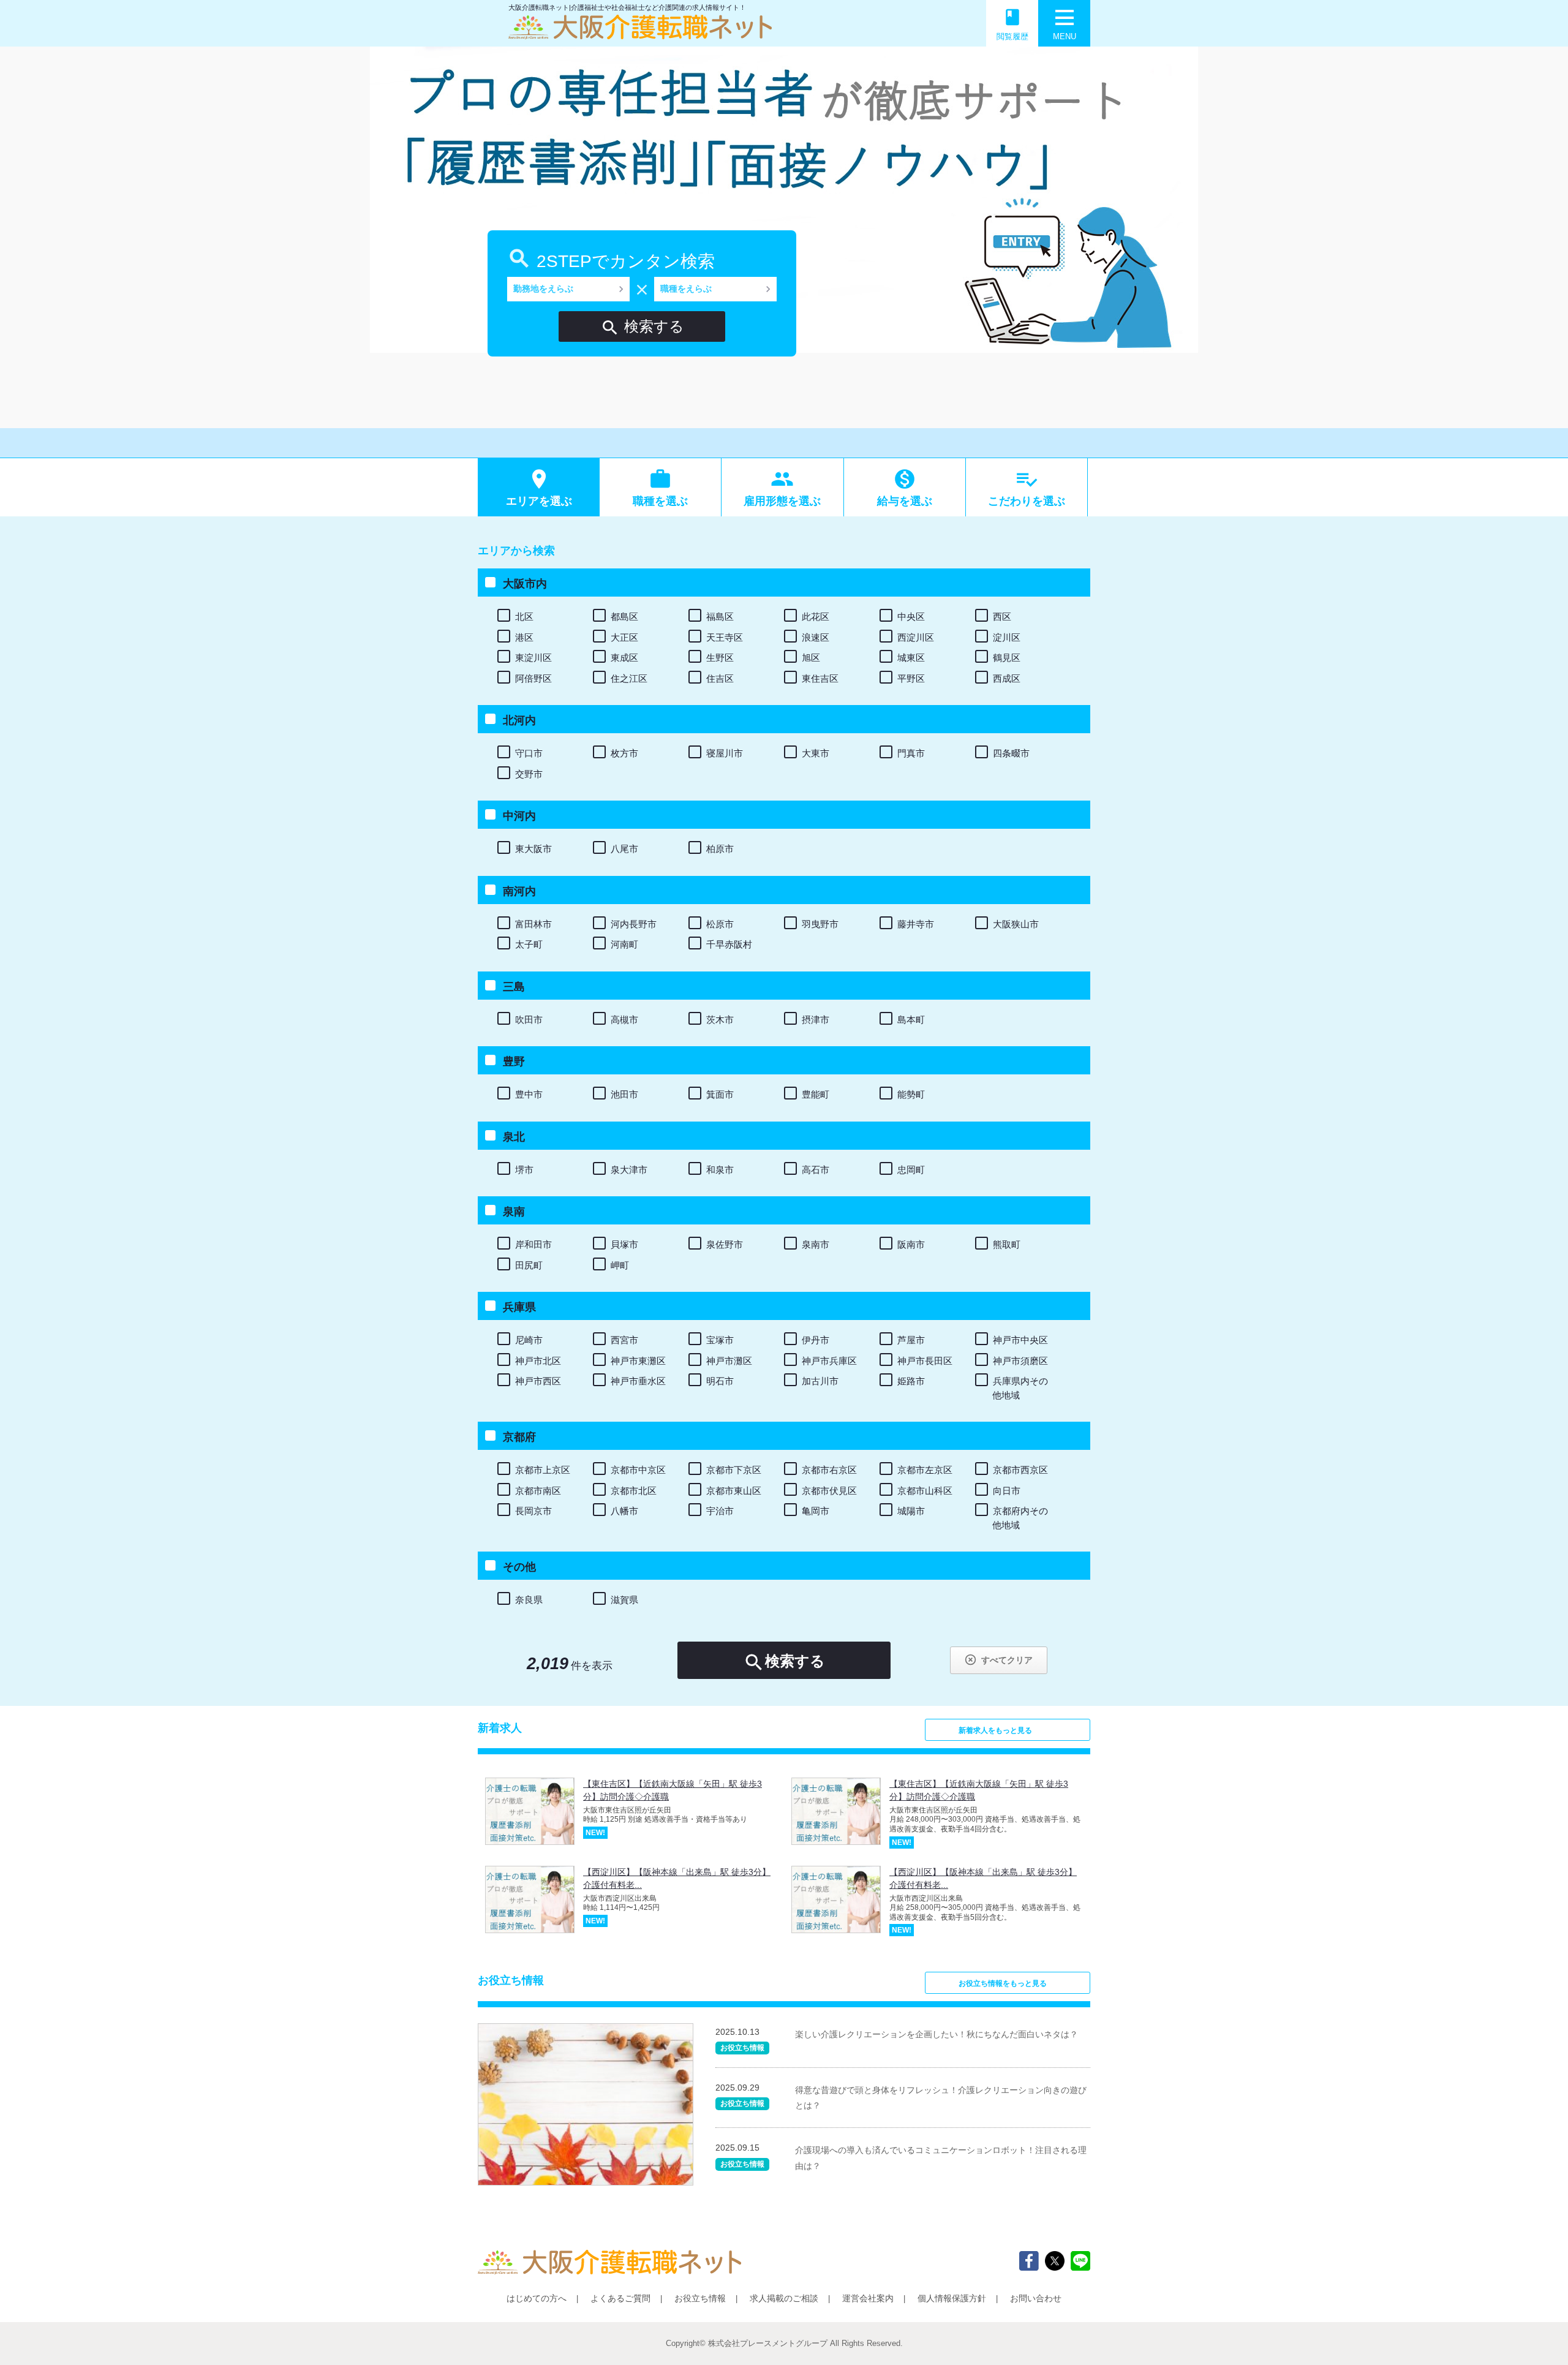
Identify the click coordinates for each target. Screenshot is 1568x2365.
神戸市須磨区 (1020, 1361)
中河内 (519, 816)
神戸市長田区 (925, 1361)
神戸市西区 (538, 1381)
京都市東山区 (734, 1491)
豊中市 (529, 1094)
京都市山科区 (925, 1491)
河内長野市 (634, 924)
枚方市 (624, 753)
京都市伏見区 (829, 1491)
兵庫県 (519, 1307)
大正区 (624, 637)
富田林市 (533, 924)
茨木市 (720, 1020)
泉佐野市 (725, 1244)
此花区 (816, 617)
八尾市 (624, 849)
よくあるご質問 (620, 2298)
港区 (524, 637)
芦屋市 (911, 1340)
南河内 (519, 891)
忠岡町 (911, 1170)
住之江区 (629, 678)
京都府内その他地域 (1020, 1518)
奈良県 (529, 1600)
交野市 (529, 774)
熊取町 (1007, 1244)
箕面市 (720, 1094)
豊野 (514, 1062)
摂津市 (816, 1020)
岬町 (620, 1265)
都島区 (624, 617)
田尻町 (529, 1265)
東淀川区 (533, 658)
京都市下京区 (734, 1470)
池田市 (624, 1094)
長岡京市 (533, 1511)
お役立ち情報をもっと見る (1003, 1983)
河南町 (624, 944)
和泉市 (720, 1170)
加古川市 (820, 1381)
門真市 (911, 753)
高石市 (816, 1170)
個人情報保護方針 (952, 2298)
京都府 (519, 1437)
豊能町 (816, 1094)
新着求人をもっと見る (995, 1730)
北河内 (519, 720)
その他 (519, 1567)
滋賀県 (624, 1600)
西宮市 (624, 1340)
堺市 (524, 1170)
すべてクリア (998, 1660)
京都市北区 (634, 1491)
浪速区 (816, 637)
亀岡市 (816, 1511)
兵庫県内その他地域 (1020, 1388)
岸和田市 (533, 1244)
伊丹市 (816, 1340)
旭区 (811, 658)
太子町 (529, 944)
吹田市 (529, 1020)
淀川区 (1007, 637)
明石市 (720, 1381)
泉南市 (816, 1244)
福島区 (720, 617)
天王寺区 (725, 637)
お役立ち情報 (700, 2298)
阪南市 (911, 1244)
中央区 (911, 617)
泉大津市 (629, 1170)
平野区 (911, 678)
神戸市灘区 (729, 1361)
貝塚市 (624, 1244)
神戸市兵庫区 (829, 1361)
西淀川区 (916, 637)
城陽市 (911, 1511)
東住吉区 (820, 678)
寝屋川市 (725, 753)
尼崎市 (529, 1340)
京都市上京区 (543, 1470)
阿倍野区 (533, 678)
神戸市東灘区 (638, 1361)
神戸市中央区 (1020, 1340)
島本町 (911, 1020)
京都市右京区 (829, 1470)
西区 (1002, 617)
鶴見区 (1007, 658)
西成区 (1007, 678)
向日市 (1007, 1491)
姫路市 (911, 1381)
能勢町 (911, 1094)
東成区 (624, 658)
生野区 (720, 658)
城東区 (911, 658)
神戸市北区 (538, 1361)
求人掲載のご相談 (784, 2298)
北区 (524, 617)
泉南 (514, 1212)
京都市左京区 (925, 1470)
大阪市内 (525, 584)
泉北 (514, 1137)
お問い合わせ (1036, 2298)
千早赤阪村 (729, 944)
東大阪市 (533, 849)
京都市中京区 (638, 1470)
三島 (514, 987)
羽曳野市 (820, 924)
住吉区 (720, 678)
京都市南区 (538, 1491)
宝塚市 (720, 1340)
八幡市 (624, 1511)
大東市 (816, 753)
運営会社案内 (868, 2298)
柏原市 (720, 849)
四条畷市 (1011, 753)
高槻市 (624, 1020)
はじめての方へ (537, 2298)
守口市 (529, 753)
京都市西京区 (1020, 1470)
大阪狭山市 (1016, 924)
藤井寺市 (916, 924)
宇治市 (720, 1511)
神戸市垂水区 (638, 1381)
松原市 (720, 924)
